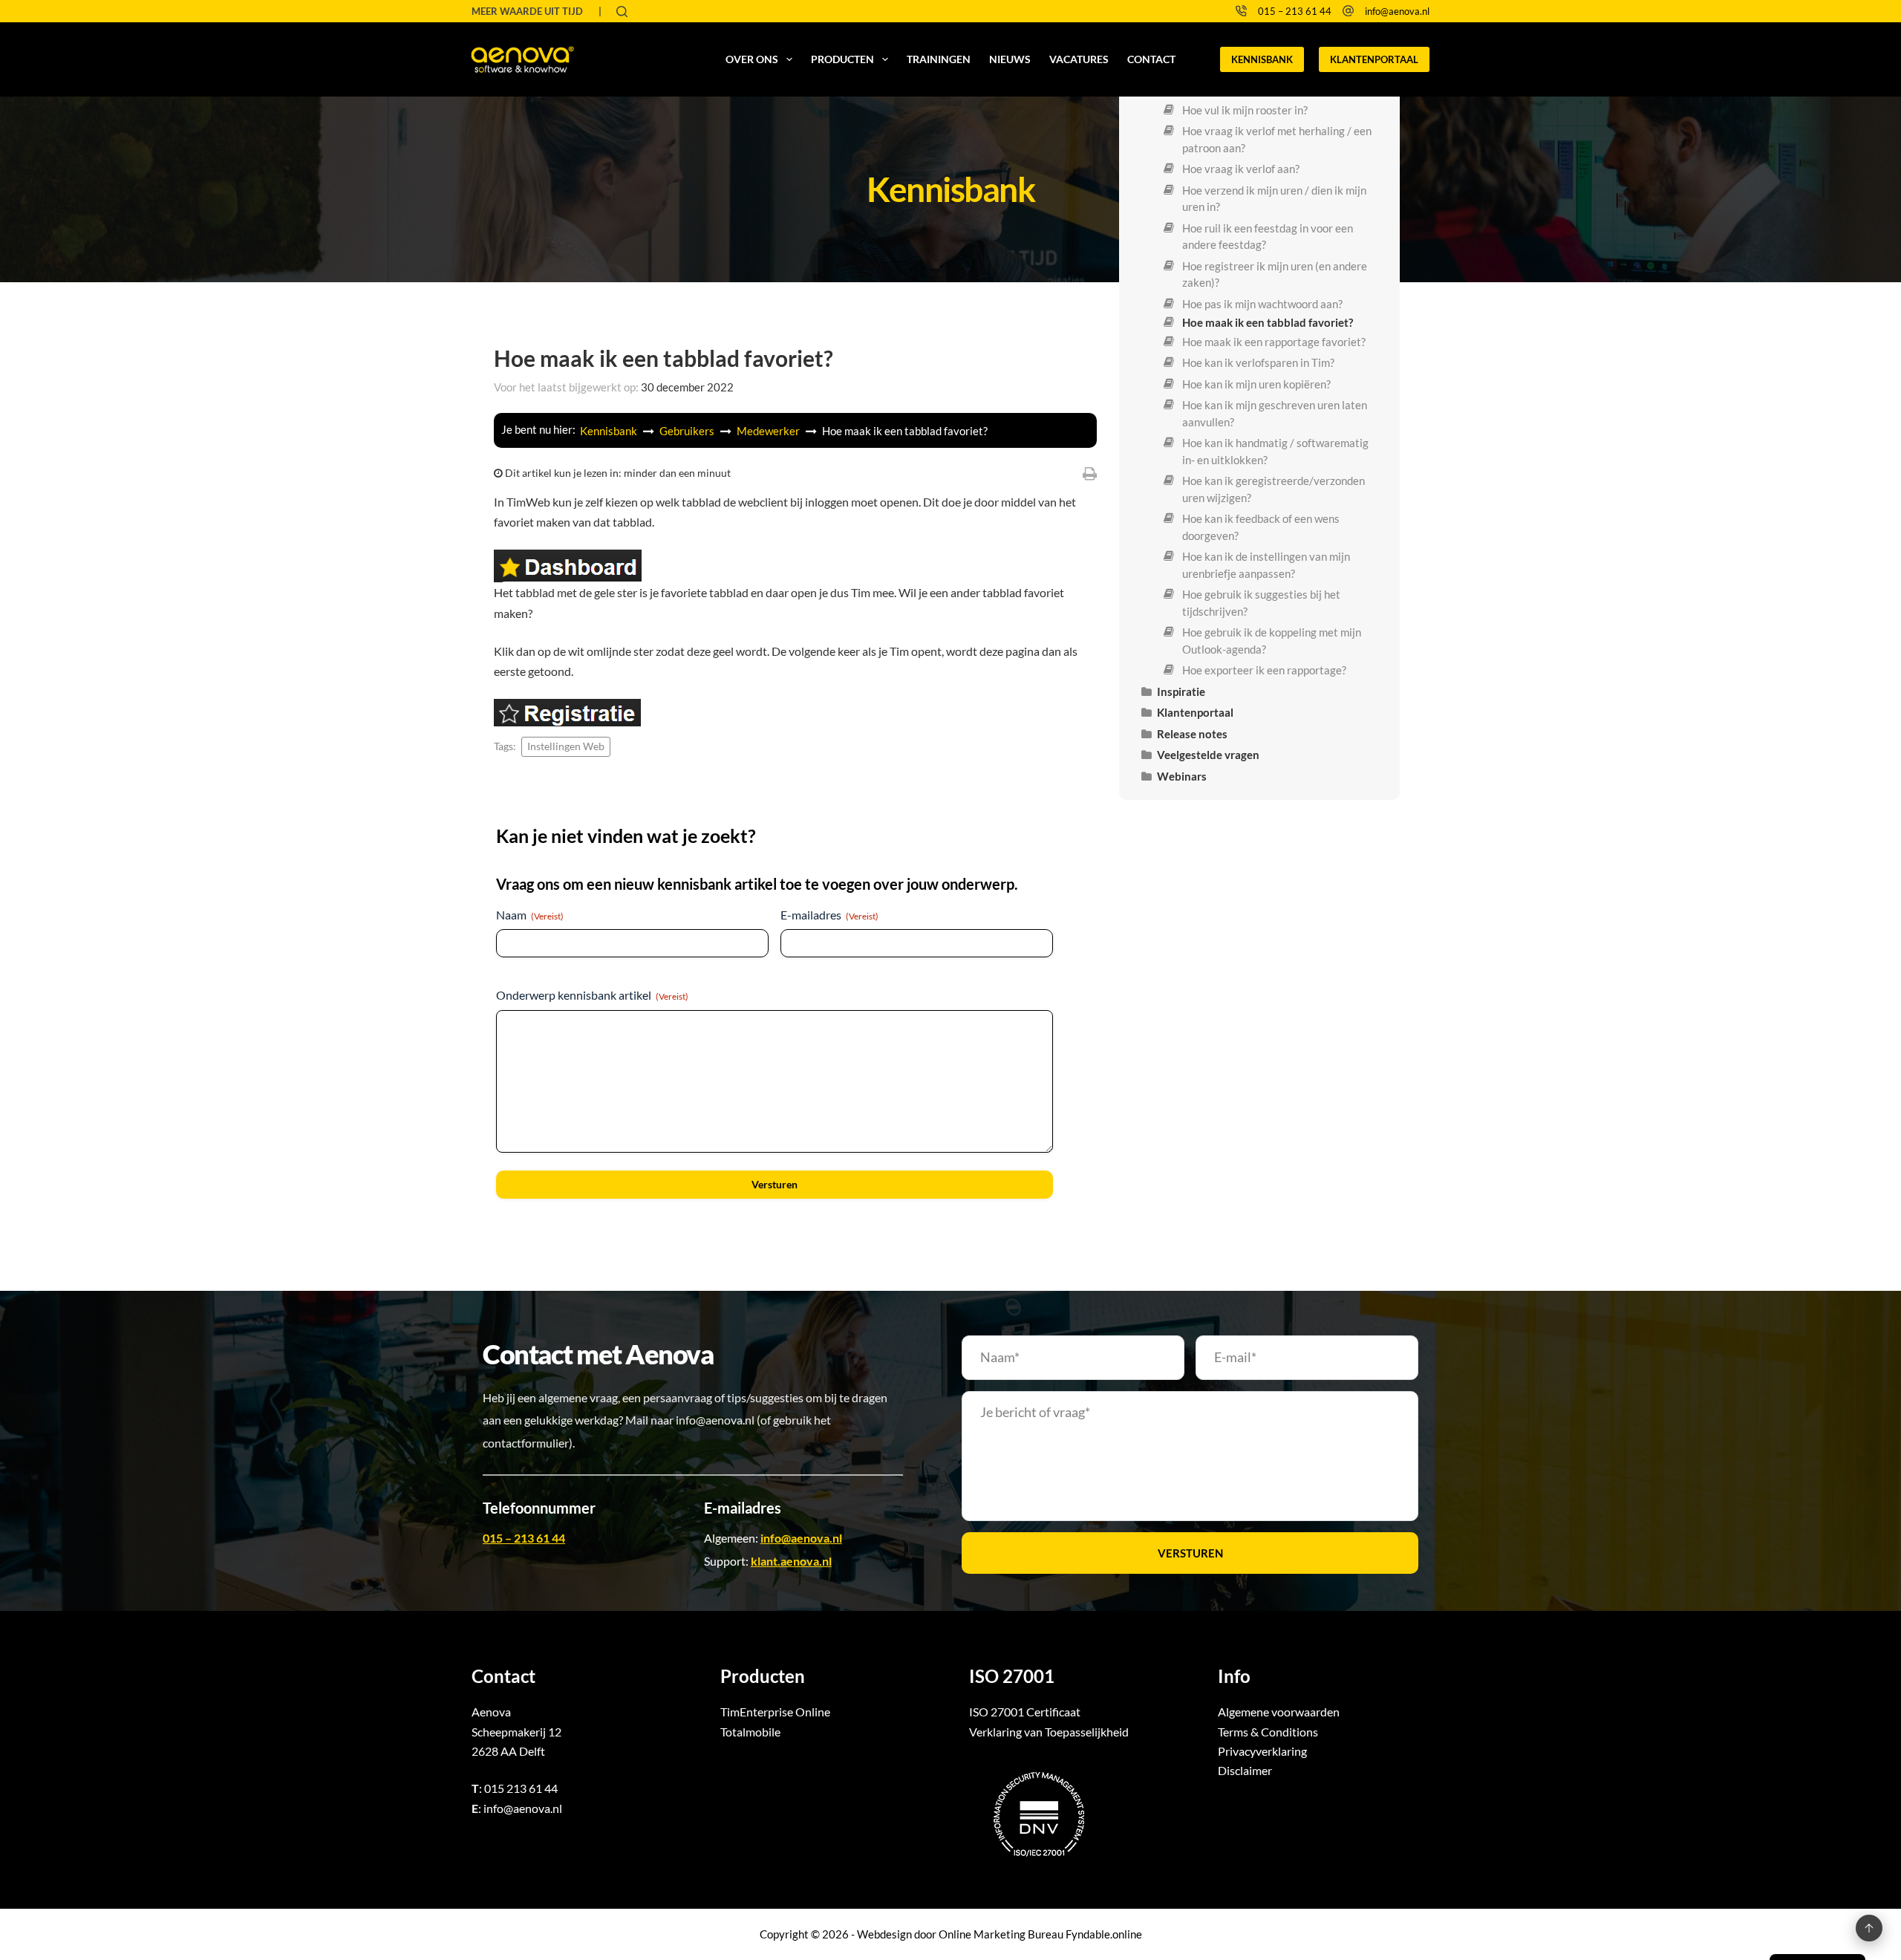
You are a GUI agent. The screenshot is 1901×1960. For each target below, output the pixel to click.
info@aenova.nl (1397, 11)
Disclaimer (1245, 1770)
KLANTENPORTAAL (1374, 59)
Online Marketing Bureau (1001, 1934)
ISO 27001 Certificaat (1025, 1712)
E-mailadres (829, 915)
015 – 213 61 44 (1295, 11)
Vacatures (1079, 59)
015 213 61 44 (521, 1788)
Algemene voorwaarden (1279, 1712)
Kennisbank (610, 431)
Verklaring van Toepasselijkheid (1049, 1732)
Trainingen (939, 59)
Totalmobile (750, 1732)
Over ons (752, 59)
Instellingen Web (566, 746)
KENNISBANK (1262, 59)
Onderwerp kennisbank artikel (592, 995)
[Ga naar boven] (1869, 1928)
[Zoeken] (622, 12)
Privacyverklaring (1262, 1751)
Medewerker (769, 431)
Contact (1151, 59)
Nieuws (1010, 59)
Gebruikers (688, 431)
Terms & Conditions (1268, 1732)
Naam (530, 915)
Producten (842, 59)
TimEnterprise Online (775, 1712)
